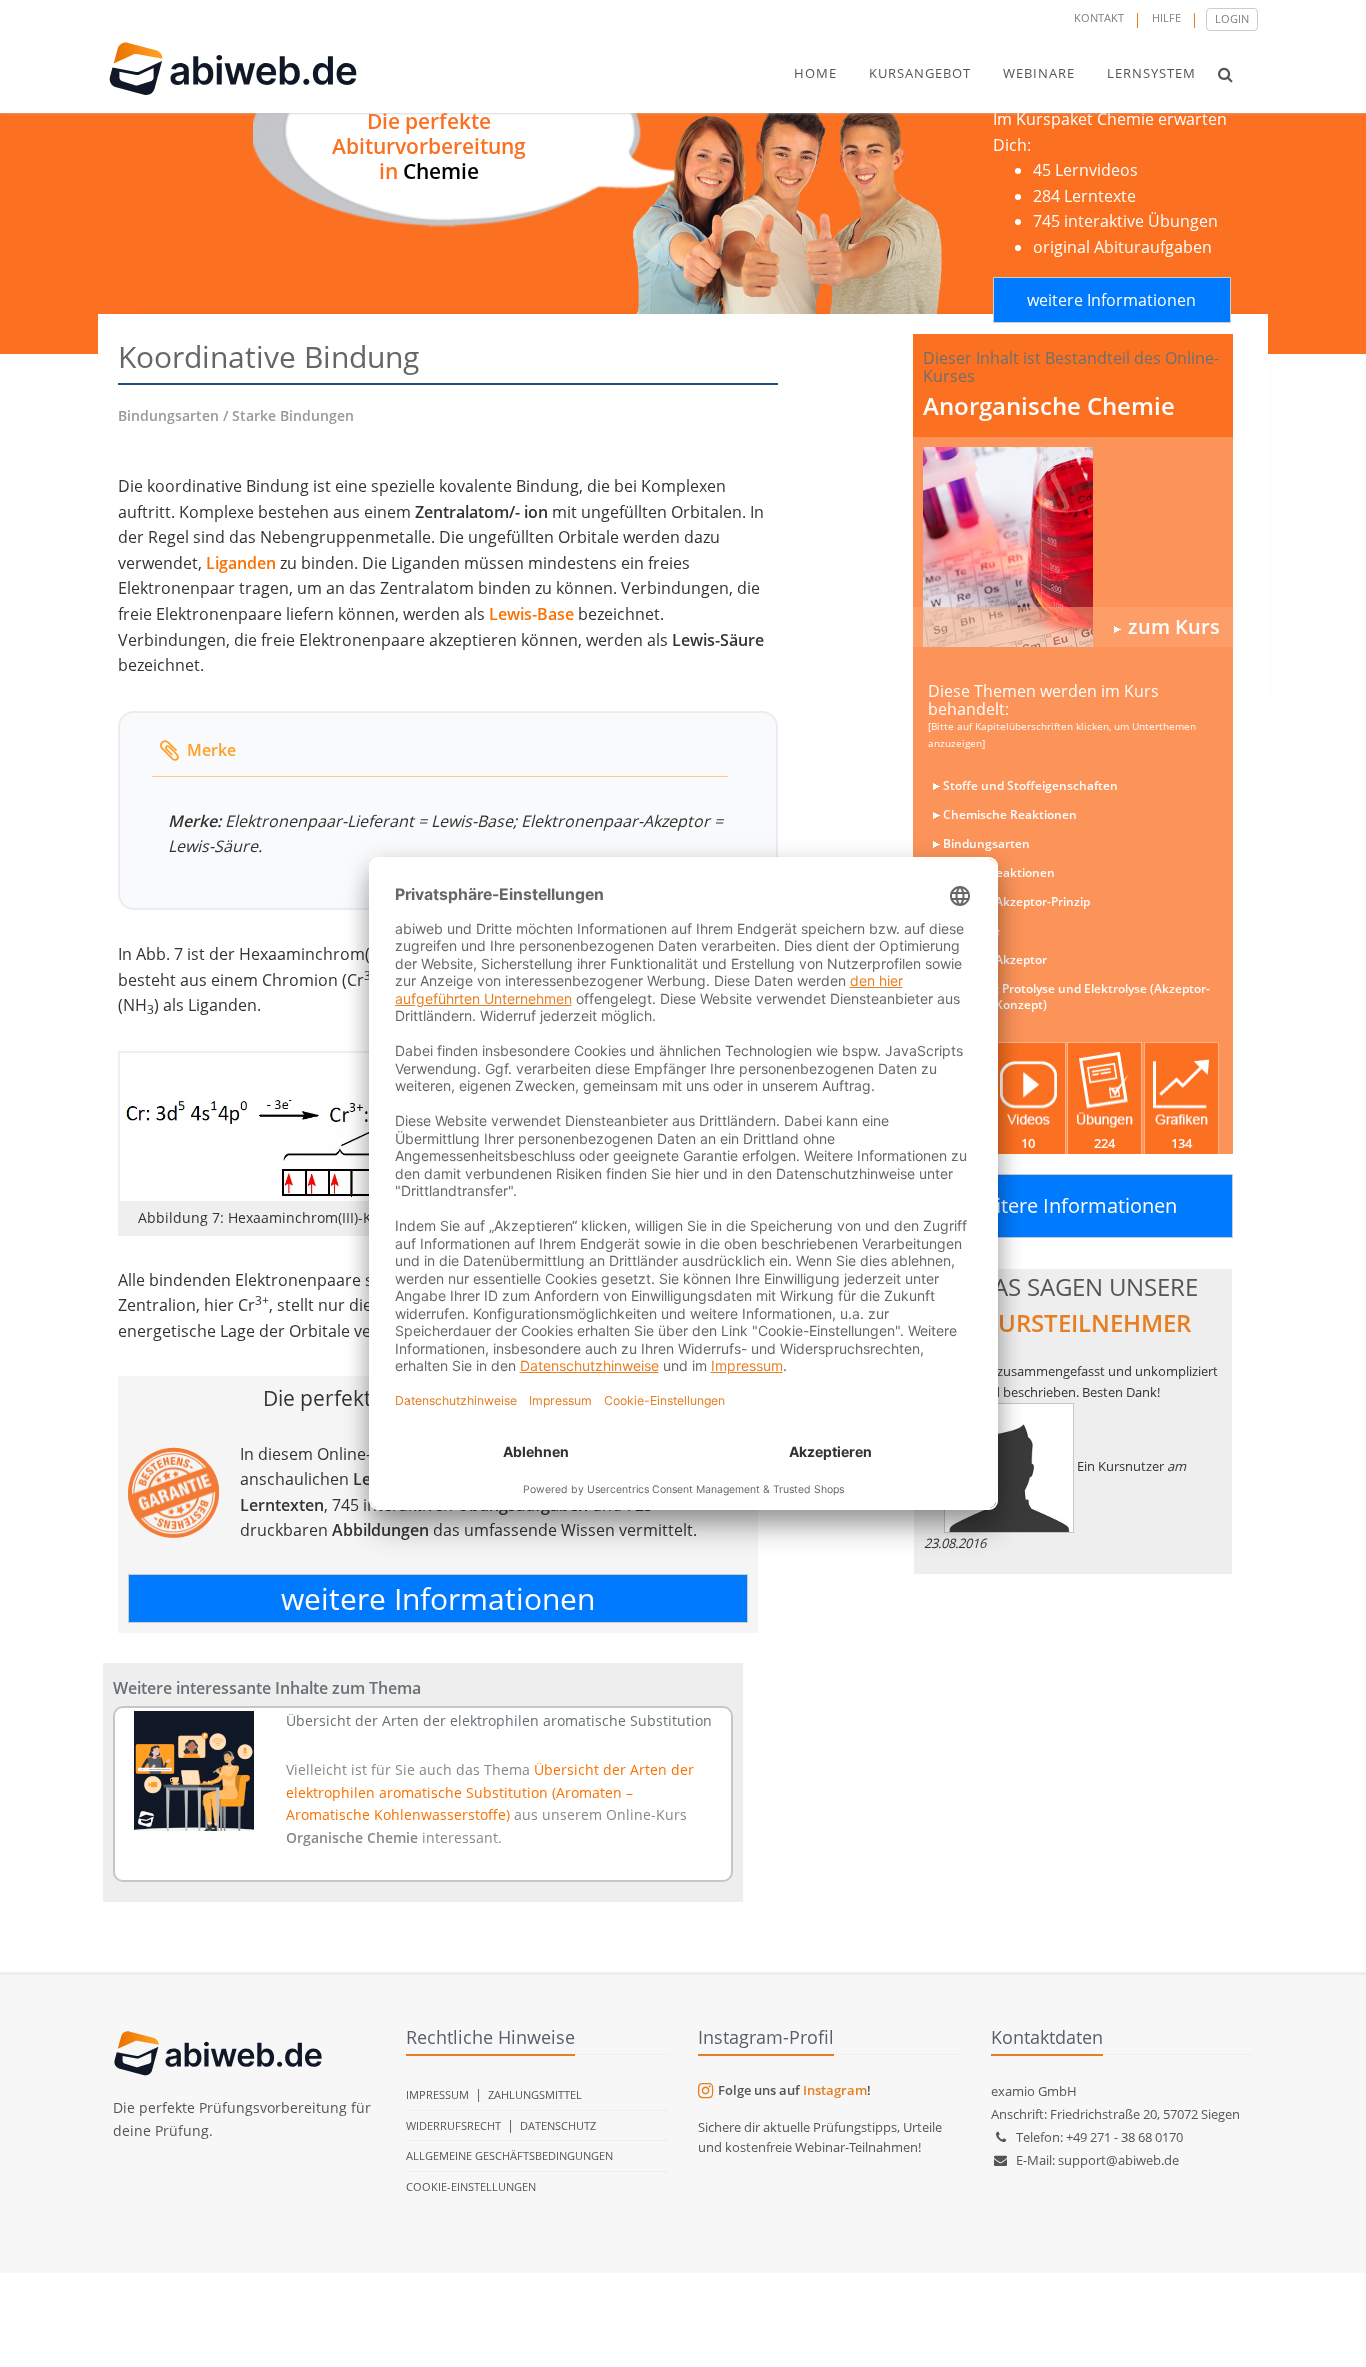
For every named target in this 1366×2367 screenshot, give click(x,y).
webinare (1039, 73)
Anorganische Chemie (1049, 405)
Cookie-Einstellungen (471, 2186)
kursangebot (920, 73)
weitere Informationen (1111, 300)
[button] (1225, 74)
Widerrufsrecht (453, 2125)
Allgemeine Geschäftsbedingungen (509, 2155)
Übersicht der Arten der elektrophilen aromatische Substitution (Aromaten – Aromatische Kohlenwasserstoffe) (490, 1792)
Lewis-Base (531, 614)
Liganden (241, 563)
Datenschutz (558, 2125)
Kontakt (1099, 17)
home (815, 73)
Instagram (835, 2090)
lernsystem (1151, 73)
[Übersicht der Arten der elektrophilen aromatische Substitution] (194, 1771)
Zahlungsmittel (535, 2094)
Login (1232, 18)
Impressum (437, 2094)
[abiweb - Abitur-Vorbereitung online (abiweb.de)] (1073, 547)
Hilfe (1166, 17)
